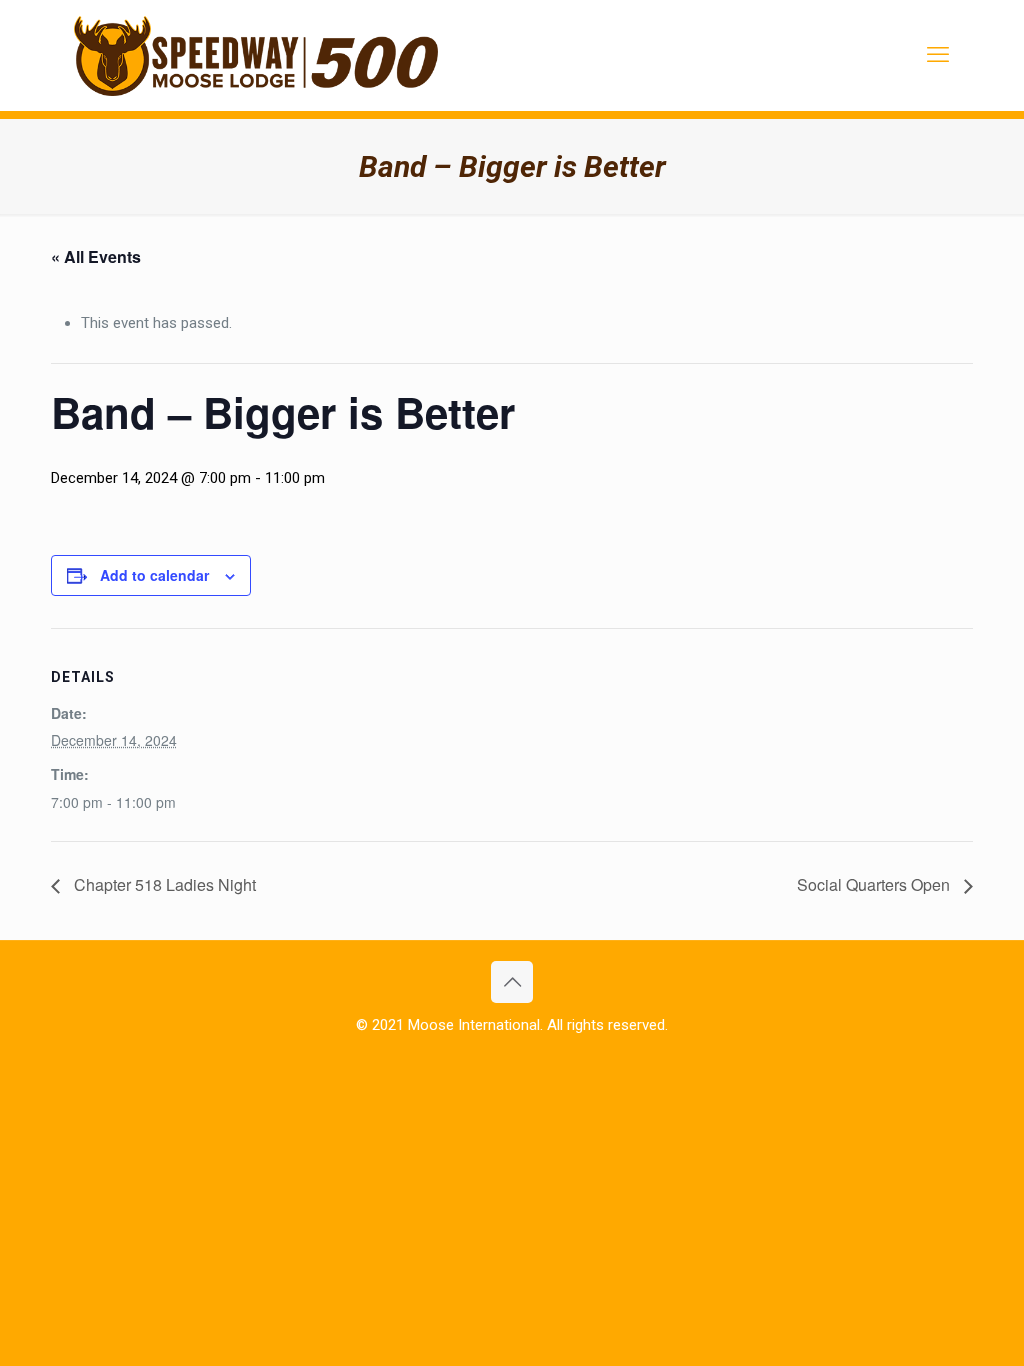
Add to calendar (154, 575)
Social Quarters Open (875, 884)
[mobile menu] (938, 55)
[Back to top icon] (512, 982)
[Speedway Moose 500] (256, 55)
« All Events (96, 256)
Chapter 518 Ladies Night (163, 884)
